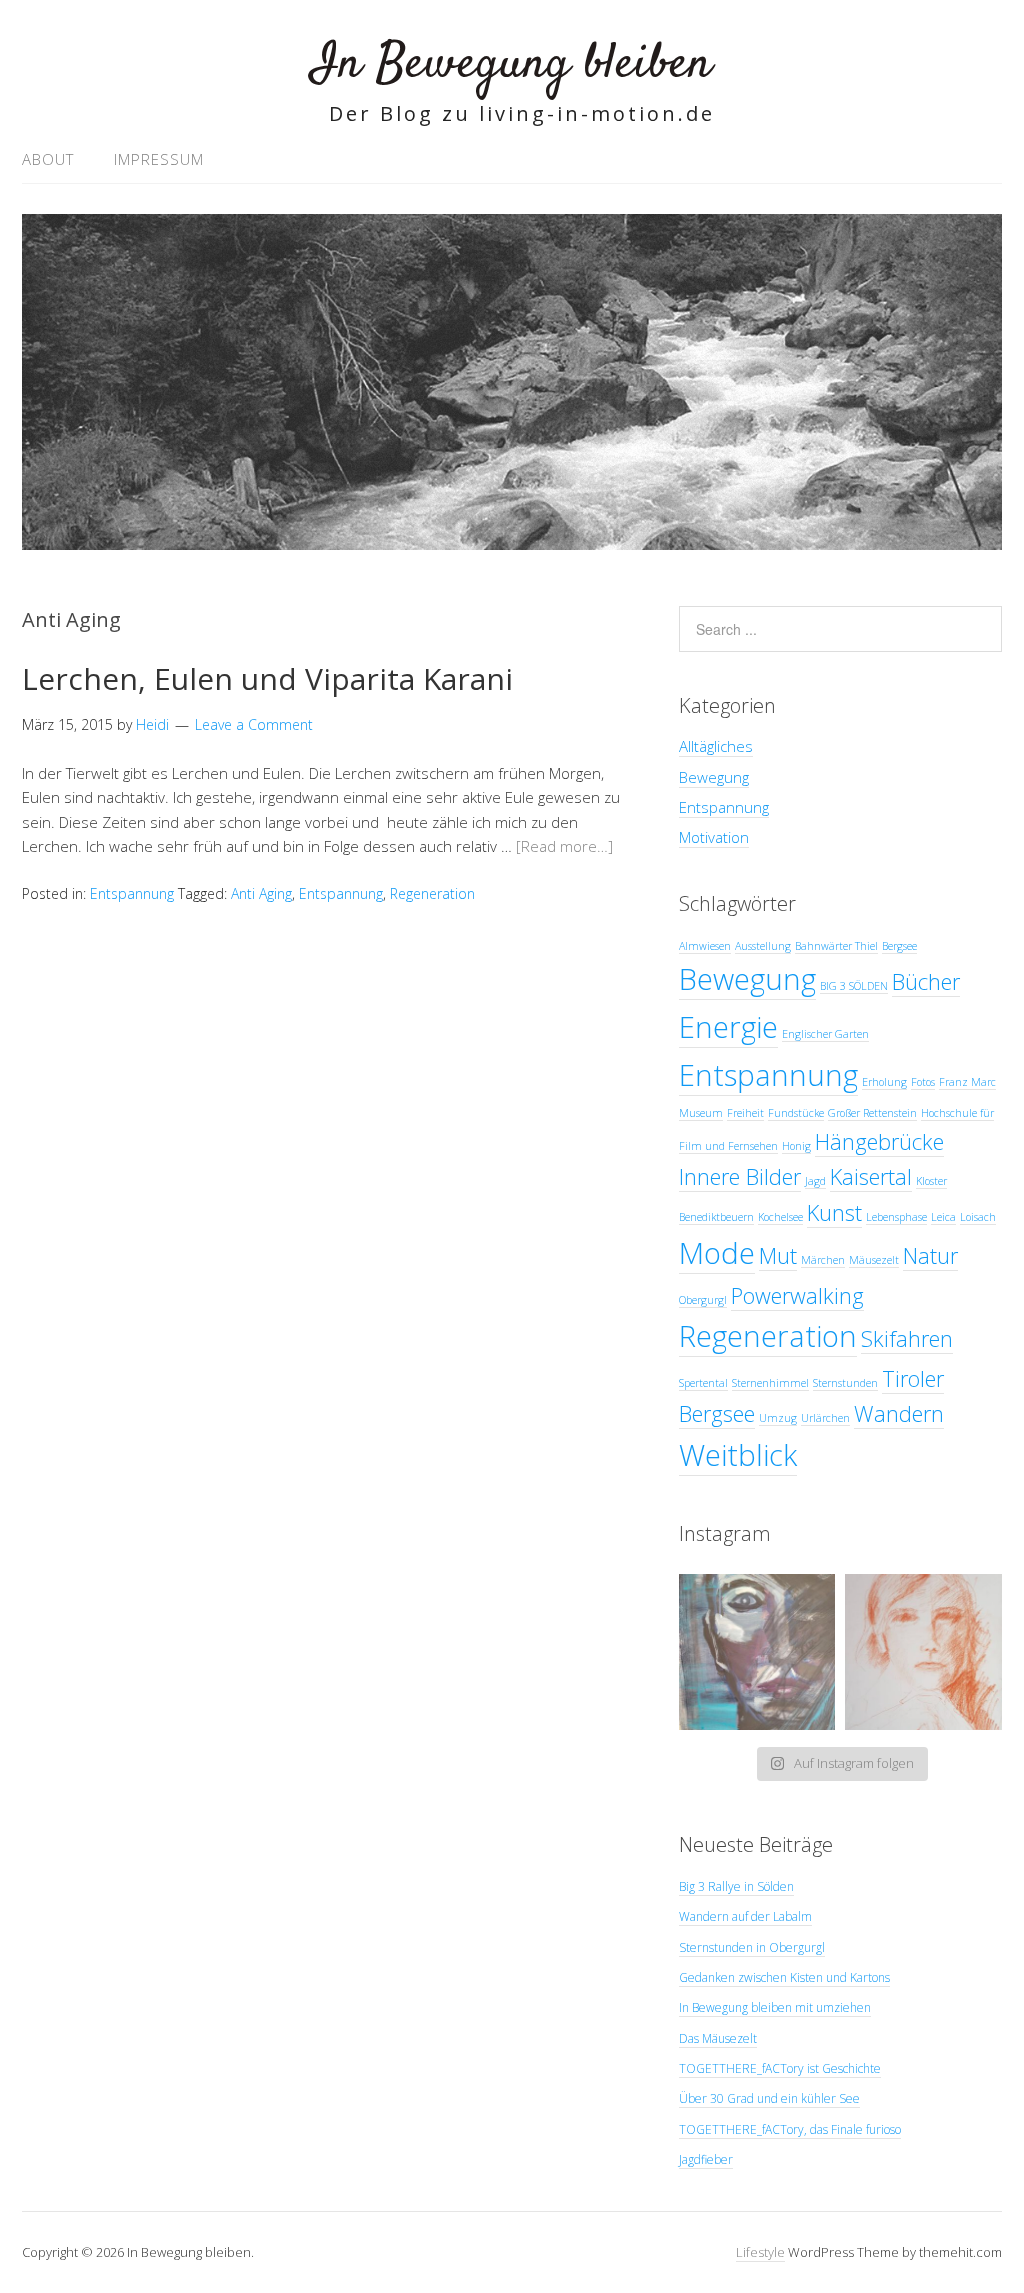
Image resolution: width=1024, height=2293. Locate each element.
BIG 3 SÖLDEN (854, 986)
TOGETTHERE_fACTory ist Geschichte (780, 2068)
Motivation (714, 837)
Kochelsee (780, 1217)
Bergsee (899, 946)
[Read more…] (564, 846)
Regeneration (432, 893)
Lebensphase (896, 1217)
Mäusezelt (874, 1260)
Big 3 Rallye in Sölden (736, 1886)
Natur (930, 1255)
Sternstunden (845, 1383)
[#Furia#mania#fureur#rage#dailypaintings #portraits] (757, 1652)
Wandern (899, 1413)
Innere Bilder (740, 1176)
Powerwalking (797, 1295)
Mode (717, 1253)
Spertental (703, 1383)
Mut (778, 1255)
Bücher (926, 981)
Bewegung (714, 777)
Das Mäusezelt (718, 2038)
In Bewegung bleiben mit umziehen (775, 2007)
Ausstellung (763, 946)
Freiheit (745, 1113)
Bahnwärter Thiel (836, 946)
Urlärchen (825, 1418)
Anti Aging (261, 893)
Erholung (884, 1082)
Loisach (978, 1217)
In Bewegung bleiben (512, 64)
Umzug (778, 1418)
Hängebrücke (879, 1141)
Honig (796, 1146)
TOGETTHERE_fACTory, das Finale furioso (790, 2129)
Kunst (834, 1212)
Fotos (923, 1082)
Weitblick (738, 1455)
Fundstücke (796, 1113)
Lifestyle (760, 2252)
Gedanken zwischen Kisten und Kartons (784, 1977)
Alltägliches (716, 746)
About (48, 159)
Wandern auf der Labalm (745, 1916)
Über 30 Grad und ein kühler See (769, 2098)
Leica (943, 1217)
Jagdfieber (706, 2159)
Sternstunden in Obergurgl (752, 1947)
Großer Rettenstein (872, 1113)
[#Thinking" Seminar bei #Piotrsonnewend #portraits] (923, 1652)
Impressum (159, 159)
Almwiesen (705, 946)
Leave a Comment (254, 724)
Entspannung (132, 893)
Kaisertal (871, 1176)
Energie (728, 1027)
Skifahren (907, 1338)
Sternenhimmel (770, 1383)
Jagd (815, 1181)
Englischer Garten (825, 1034)
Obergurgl (703, 1300)
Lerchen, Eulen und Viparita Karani (267, 678)
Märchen (823, 1260)
